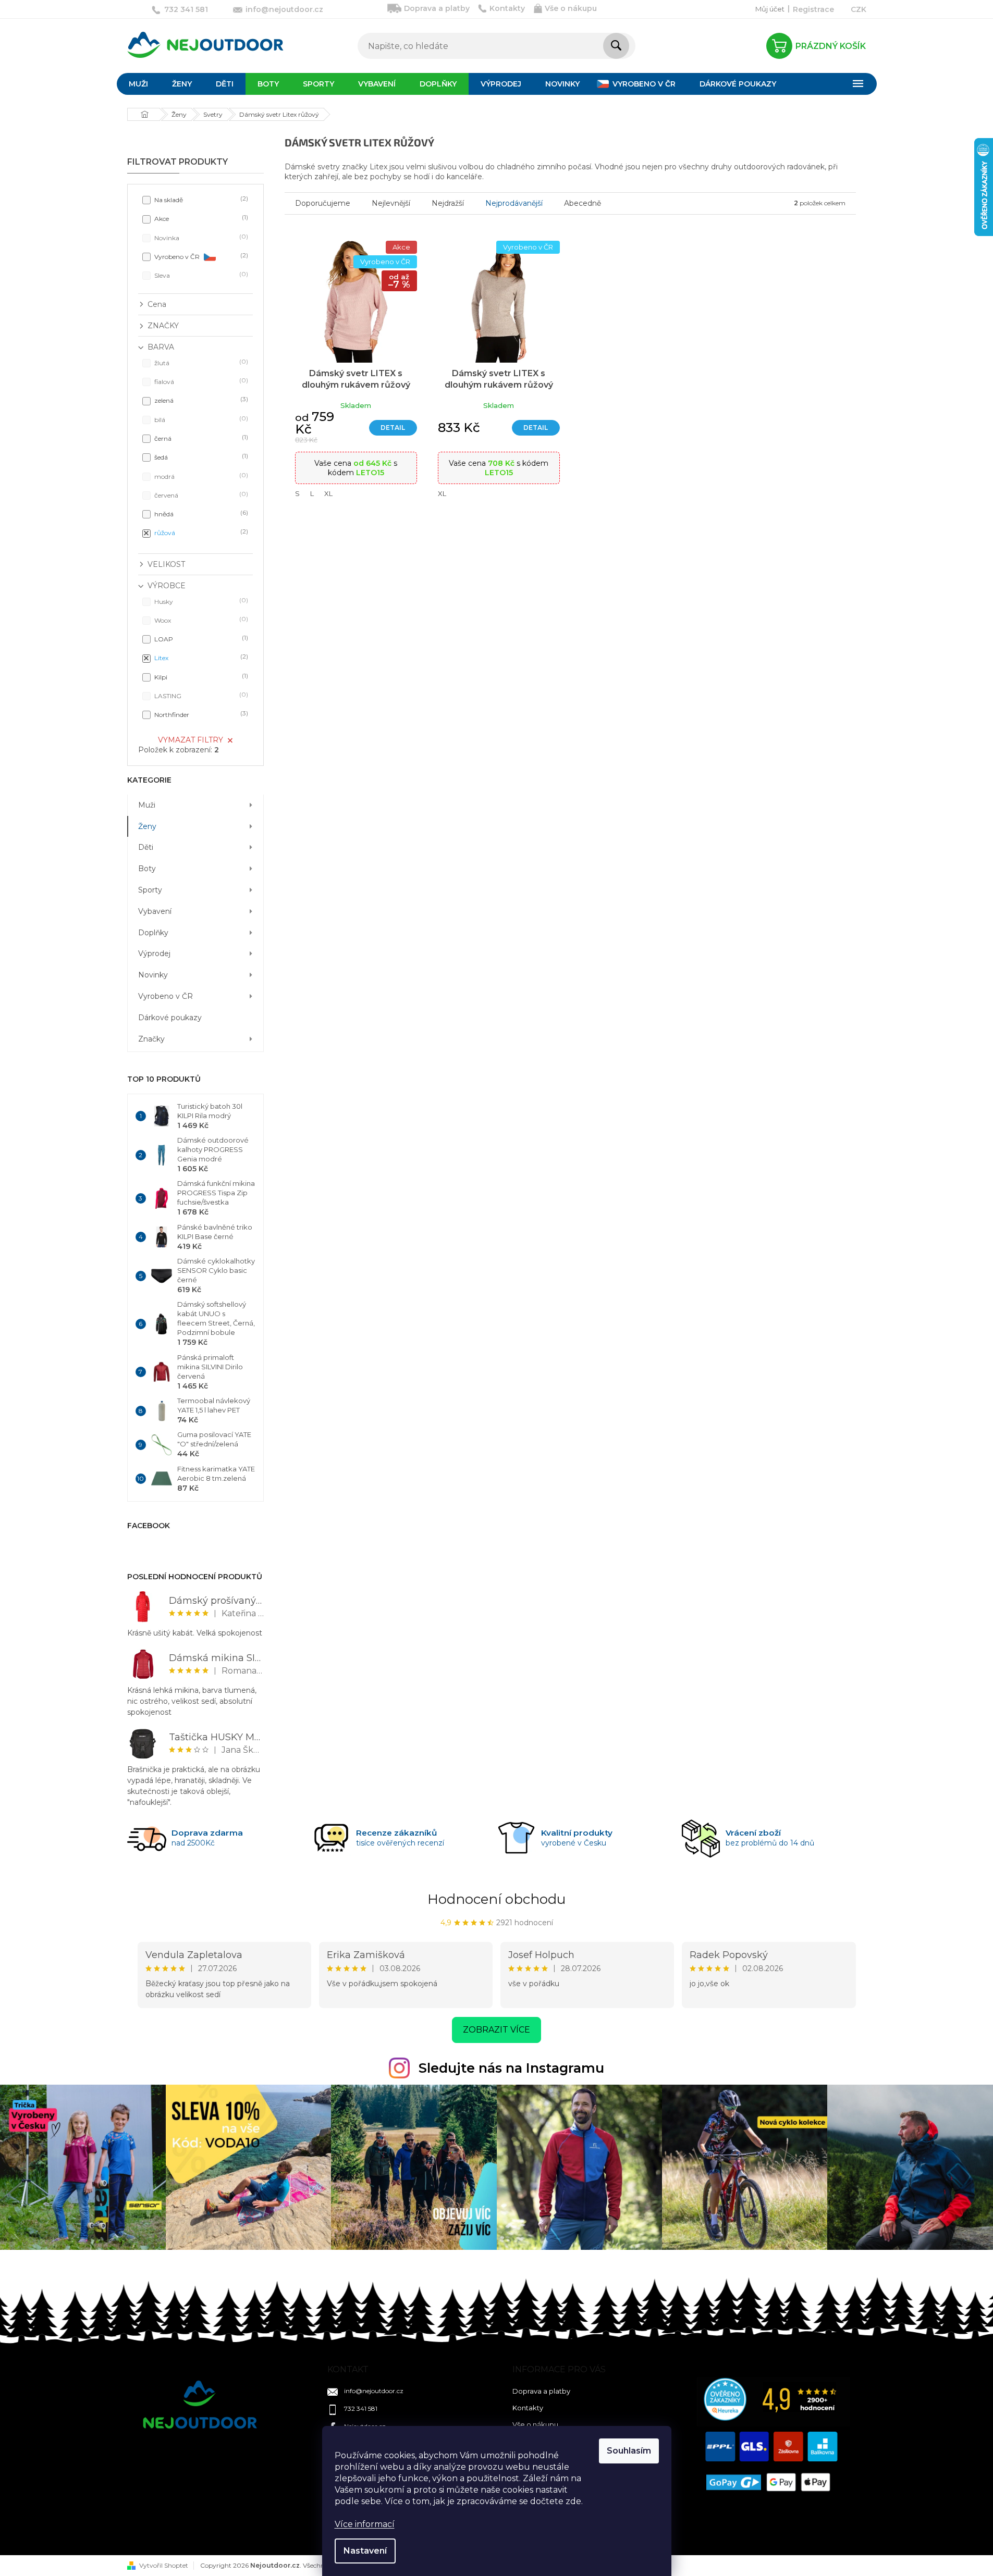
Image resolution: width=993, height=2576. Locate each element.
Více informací (365, 2524)
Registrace (813, 9)
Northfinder (200, 714)
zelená (200, 400)
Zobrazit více (496, 2030)
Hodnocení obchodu (496, 1899)
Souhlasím (629, 2451)
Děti (146, 847)
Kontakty (507, 8)
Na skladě (200, 199)
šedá (200, 457)
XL (328, 493)
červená (200, 495)
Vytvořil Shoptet (164, 2565)
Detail (393, 428)
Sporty (150, 890)
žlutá (200, 362)
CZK (859, 9)
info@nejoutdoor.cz (374, 2391)
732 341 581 (361, 2408)
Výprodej (154, 953)
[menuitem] (138, 84)
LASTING (200, 695)
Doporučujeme (323, 203)
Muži (147, 805)
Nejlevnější (391, 203)
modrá (200, 476)
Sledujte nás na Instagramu (511, 2068)
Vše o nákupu (571, 8)
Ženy (147, 826)
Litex (200, 657)
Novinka (200, 237)
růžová (200, 532)
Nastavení (365, 2551)
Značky (151, 1039)
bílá (200, 419)
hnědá (200, 513)
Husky (200, 601)
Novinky (153, 975)
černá (200, 438)
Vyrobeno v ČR (200, 256)
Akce (200, 218)
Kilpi (200, 677)
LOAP (200, 639)
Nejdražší (448, 203)
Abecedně (583, 203)
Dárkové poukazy (170, 1018)
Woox (200, 620)
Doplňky (153, 933)
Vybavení (155, 911)
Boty (147, 869)
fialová (200, 381)
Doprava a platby (437, 8)
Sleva (200, 275)
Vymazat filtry (191, 740)
